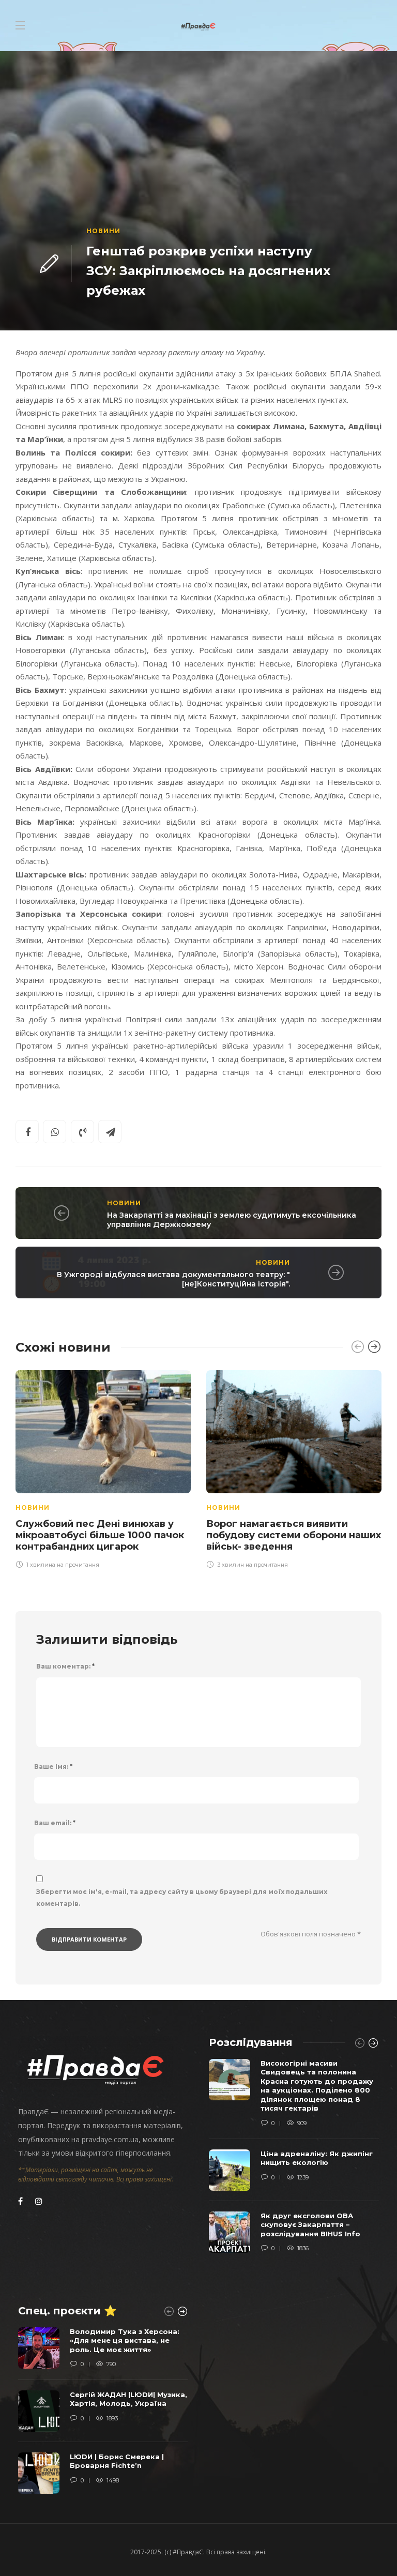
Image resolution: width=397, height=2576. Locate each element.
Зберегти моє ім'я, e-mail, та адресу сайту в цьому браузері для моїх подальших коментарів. (182, 1898)
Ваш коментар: (65, 1666)
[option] (103, 1468)
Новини (103, 231)
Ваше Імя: (53, 1767)
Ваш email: (55, 1823)
